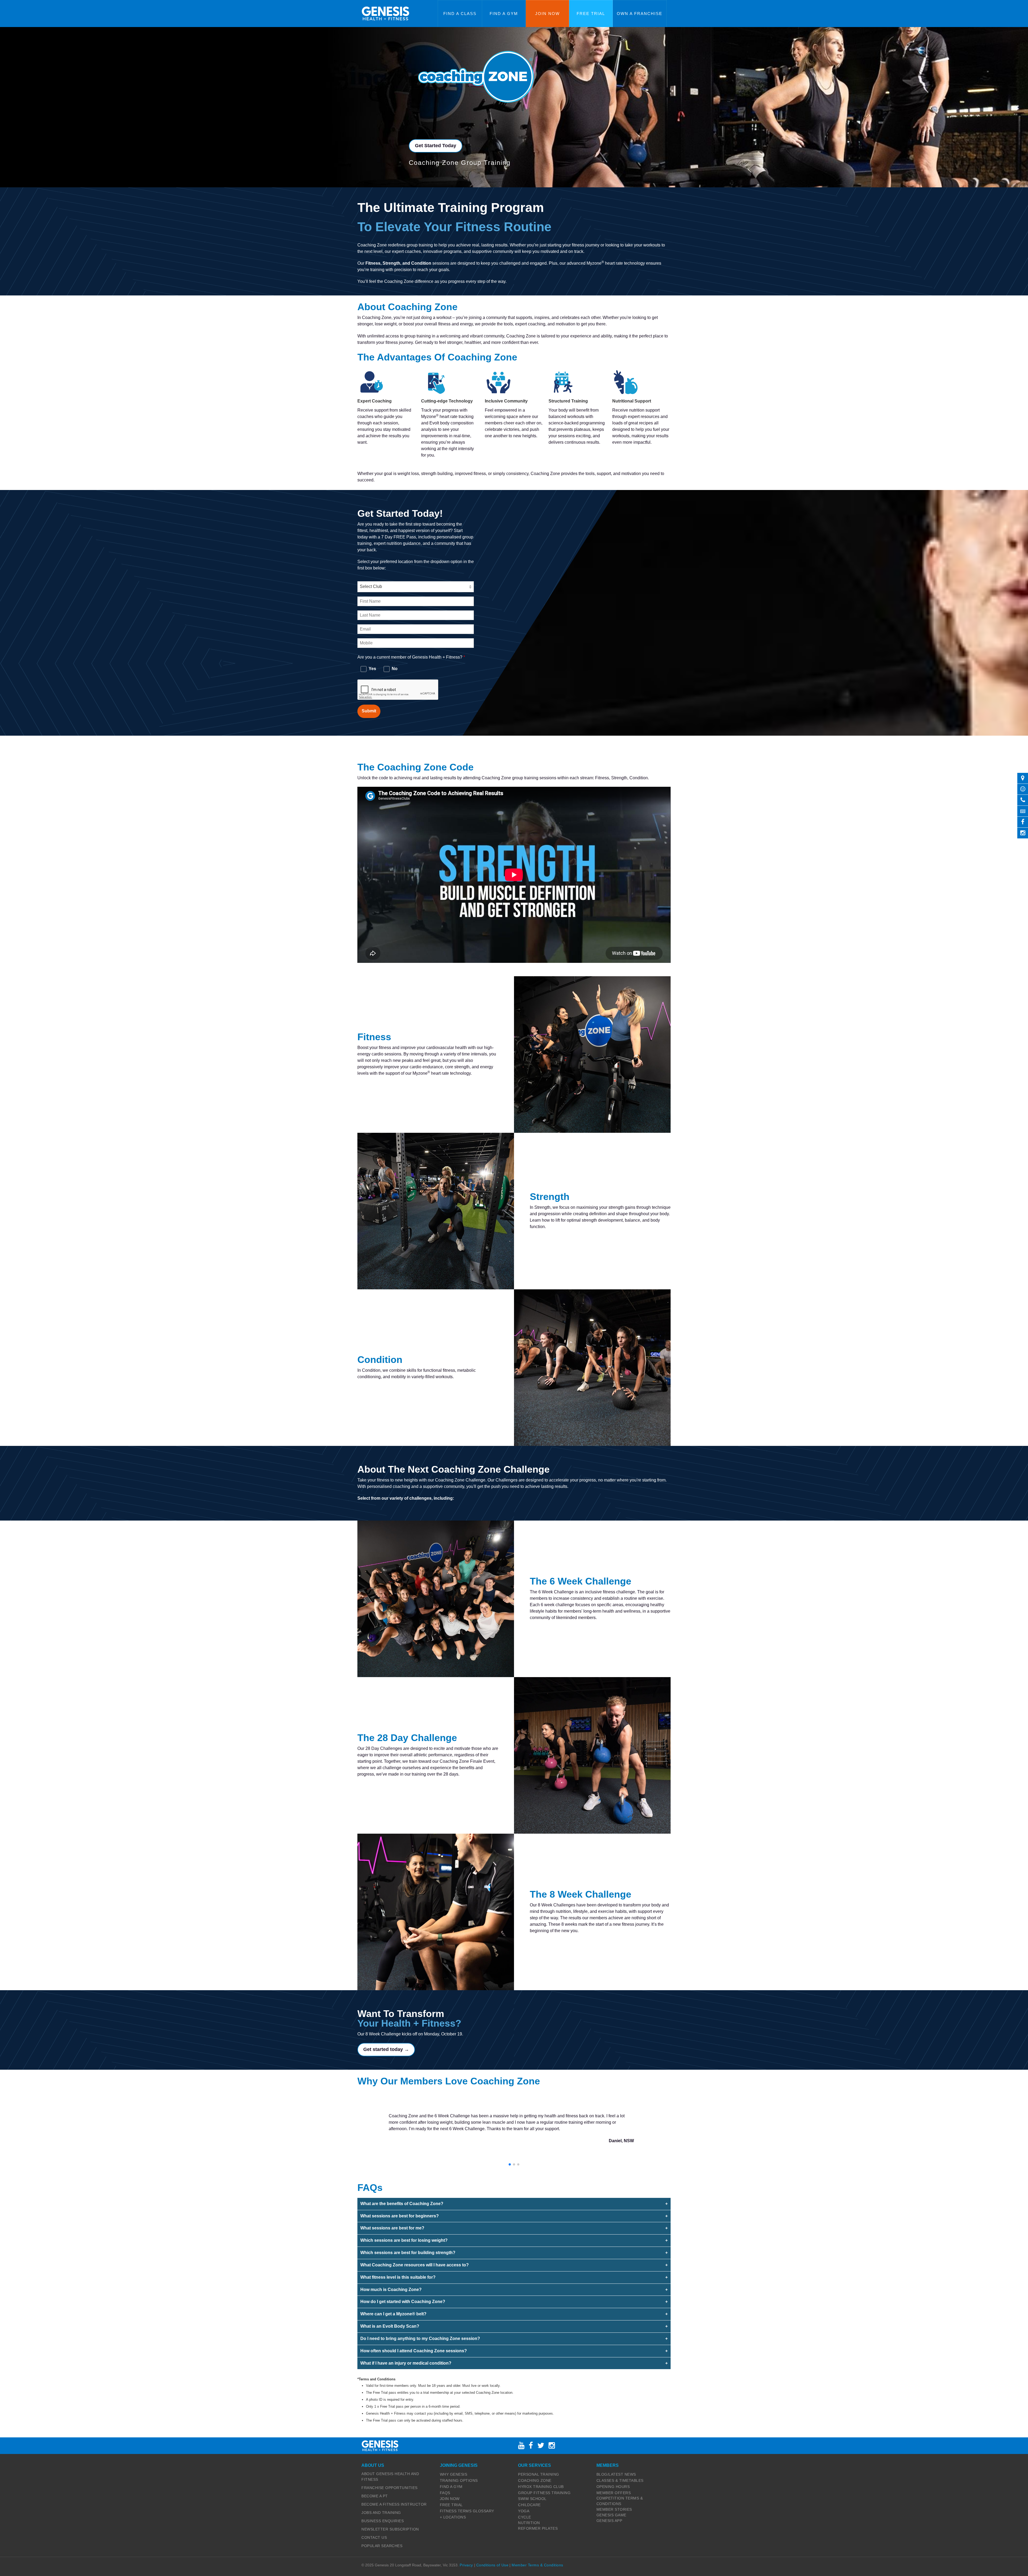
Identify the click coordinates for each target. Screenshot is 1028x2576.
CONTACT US (374, 2537)
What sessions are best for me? (392, 2228)
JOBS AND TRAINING (381, 2513)
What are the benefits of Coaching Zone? (402, 2204)
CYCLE (525, 2517)
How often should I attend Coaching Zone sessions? (414, 2351)
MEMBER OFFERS (614, 2493)
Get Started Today (436, 146)
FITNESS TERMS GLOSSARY (467, 2511)
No (394, 669)
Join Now (547, 14)
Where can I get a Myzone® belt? (393, 2314)
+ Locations (453, 2517)
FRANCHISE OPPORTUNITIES (390, 2488)
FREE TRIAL (451, 2505)
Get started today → (386, 2049)
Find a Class (460, 14)
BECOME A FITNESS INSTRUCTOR (394, 2504)
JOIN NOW (450, 2499)
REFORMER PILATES (538, 2528)
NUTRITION (529, 2523)
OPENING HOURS (613, 2487)
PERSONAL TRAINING (539, 2474)
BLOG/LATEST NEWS (616, 2474)
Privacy (466, 2565)
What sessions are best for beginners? (400, 2216)
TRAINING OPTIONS (459, 2480)
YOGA (524, 2511)
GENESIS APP (609, 2521)
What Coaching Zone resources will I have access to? (415, 2265)
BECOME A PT (375, 2496)
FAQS (445, 2493)
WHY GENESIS (454, 2474)
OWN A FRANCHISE (640, 14)
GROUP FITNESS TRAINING (544, 2493)
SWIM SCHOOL (532, 2499)
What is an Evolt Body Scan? (390, 2326)
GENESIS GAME (611, 2515)
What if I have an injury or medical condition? (406, 2363)
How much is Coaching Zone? (391, 2290)
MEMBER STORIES (614, 2509)
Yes (372, 669)
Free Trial (591, 14)
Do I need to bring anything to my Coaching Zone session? (420, 2338)
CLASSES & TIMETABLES (620, 2480)
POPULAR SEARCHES (382, 2546)
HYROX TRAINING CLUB (541, 2487)
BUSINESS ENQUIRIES (383, 2521)
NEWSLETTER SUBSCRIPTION (390, 2529)
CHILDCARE (529, 2505)
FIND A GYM (451, 2487)
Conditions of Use (492, 2565)
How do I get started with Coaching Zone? (403, 2302)
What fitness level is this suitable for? (398, 2277)
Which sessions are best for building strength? (408, 2253)
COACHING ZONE (535, 2480)
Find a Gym (504, 14)
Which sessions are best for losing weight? (404, 2240)
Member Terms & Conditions (537, 2565)
